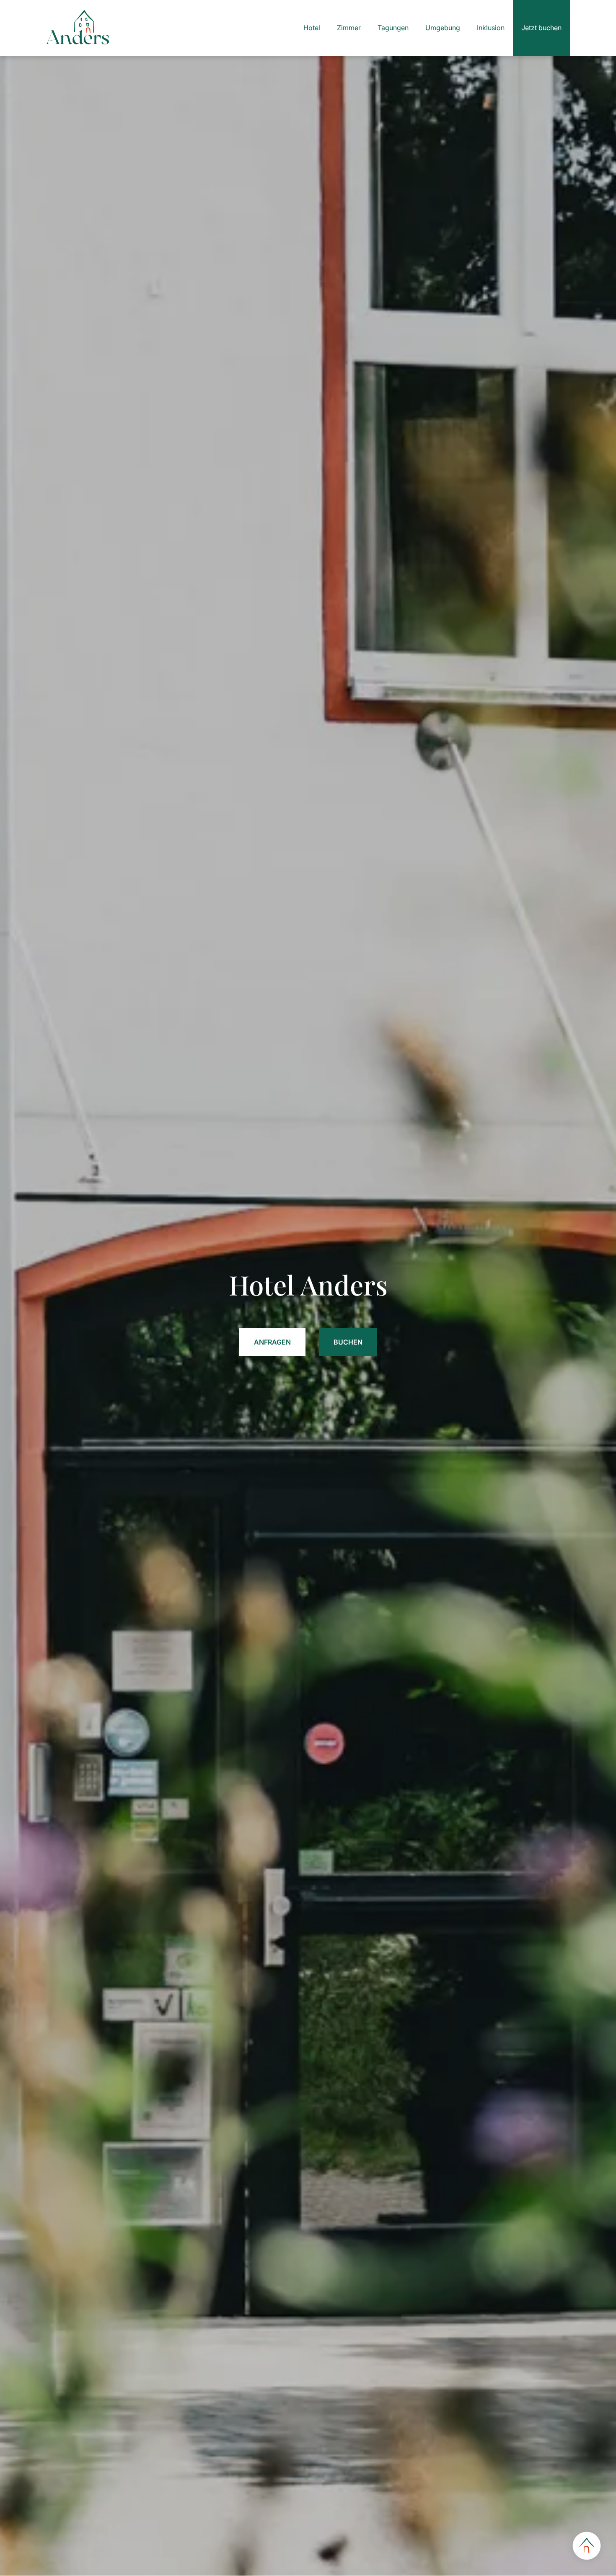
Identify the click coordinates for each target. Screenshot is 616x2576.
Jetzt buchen (541, 28)
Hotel (312, 28)
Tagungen (393, 28)
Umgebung (443, 28)
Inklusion (491, 28)
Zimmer (349, 28)
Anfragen (272, 1342)
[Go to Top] (587, 2547)
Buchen (348, 1342)
